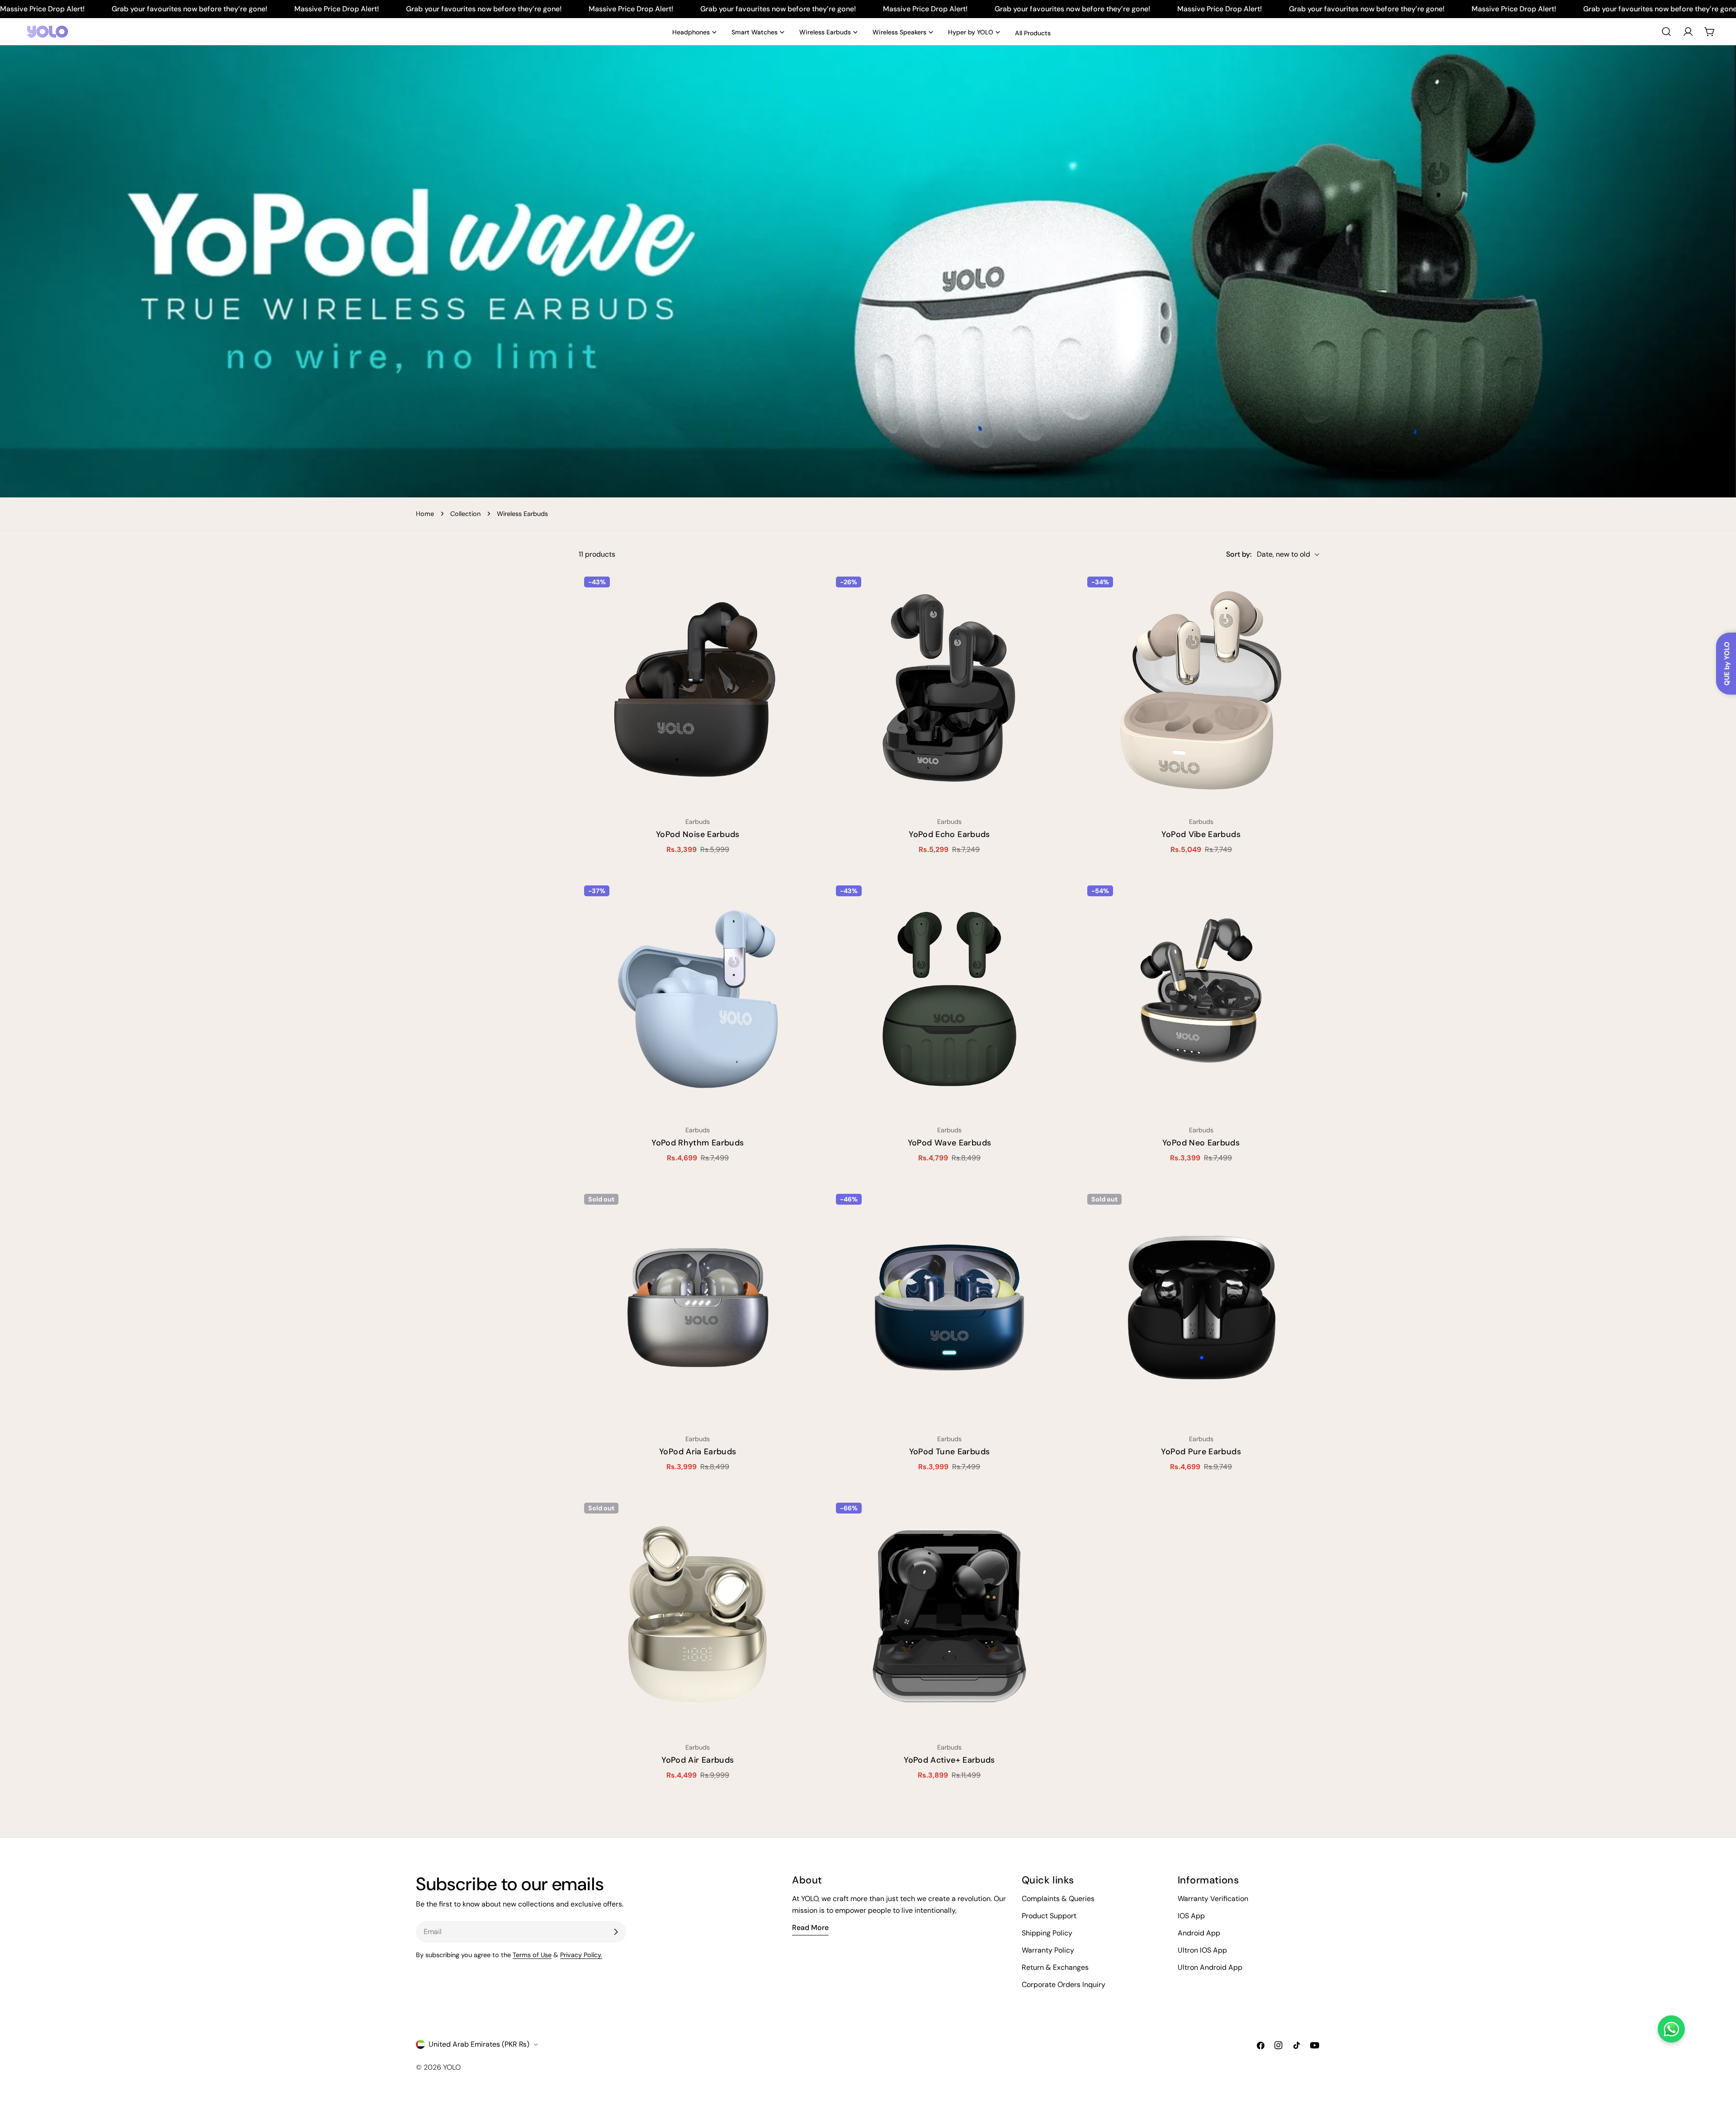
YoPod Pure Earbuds (1201, 1452)
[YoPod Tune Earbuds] (950, 1308)
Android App (1199, 1933)
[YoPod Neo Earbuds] (1201, 999)
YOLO (452, 2067)
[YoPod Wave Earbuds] (950, 999)
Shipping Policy (1047, 1933)
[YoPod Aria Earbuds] (698, 1308)
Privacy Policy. (581, 1955)
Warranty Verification (1213, 1899)
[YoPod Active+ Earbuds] (950, 1616)
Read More (810, 1928)
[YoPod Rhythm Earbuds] (698, 999)
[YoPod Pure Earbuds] (1201, 1308)
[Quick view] (804, 591)
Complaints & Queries (1058, 1899)
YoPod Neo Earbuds (1201, 1143)
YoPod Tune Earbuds (949, 1452)
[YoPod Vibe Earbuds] (1201, 690)
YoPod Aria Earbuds (698, 1452)
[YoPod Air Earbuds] (698, 1616)
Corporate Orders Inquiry (1064, 1984)
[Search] (1666, 32)
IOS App (1191, 1916)
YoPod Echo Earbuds (949, 834)
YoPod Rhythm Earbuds (698, 1143)
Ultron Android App (1210, 1967)
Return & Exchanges (1055, 1967)
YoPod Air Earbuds (698, 1760)
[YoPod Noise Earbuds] (698, 690)
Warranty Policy (1048, 1950)
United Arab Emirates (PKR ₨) (479, 2044)
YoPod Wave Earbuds (949, 1143)
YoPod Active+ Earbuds (949, 1760)
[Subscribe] (616, 1932)
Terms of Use (532, 1955)
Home (425, 514)
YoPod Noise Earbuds (698, 834)
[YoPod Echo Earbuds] (950, 690)
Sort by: (1239, 554)
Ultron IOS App (1202, 1950)
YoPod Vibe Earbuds (1201, 834)
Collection (465, 514)
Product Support (1049, 1916)
